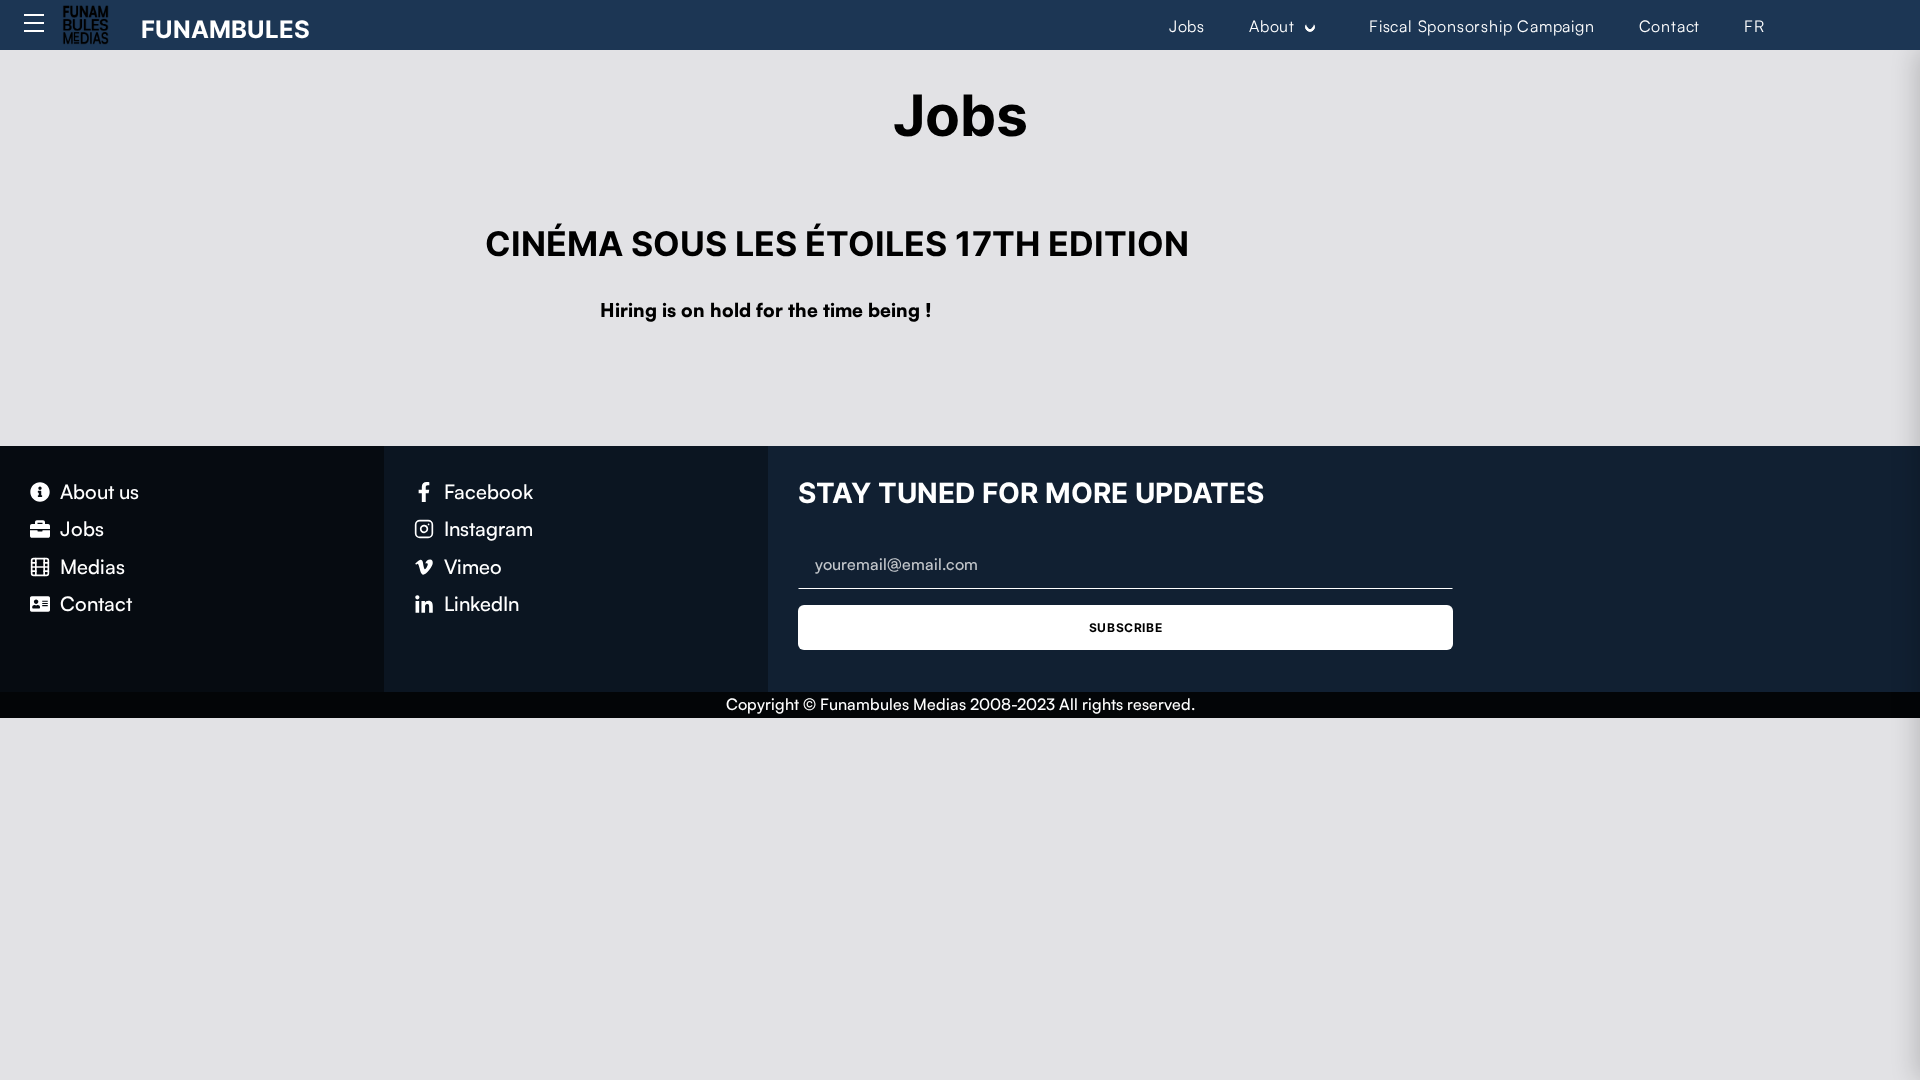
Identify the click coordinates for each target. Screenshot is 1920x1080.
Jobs (1187, 26)
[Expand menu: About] (1310, 27)
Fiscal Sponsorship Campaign (1482, 26)
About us (99, 491)
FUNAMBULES (225, 29)
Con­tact (96, 603)
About (1272, 26)
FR (1754, 26)
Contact (1670, 26)
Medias (92, 566)
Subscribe (1125, 627)
